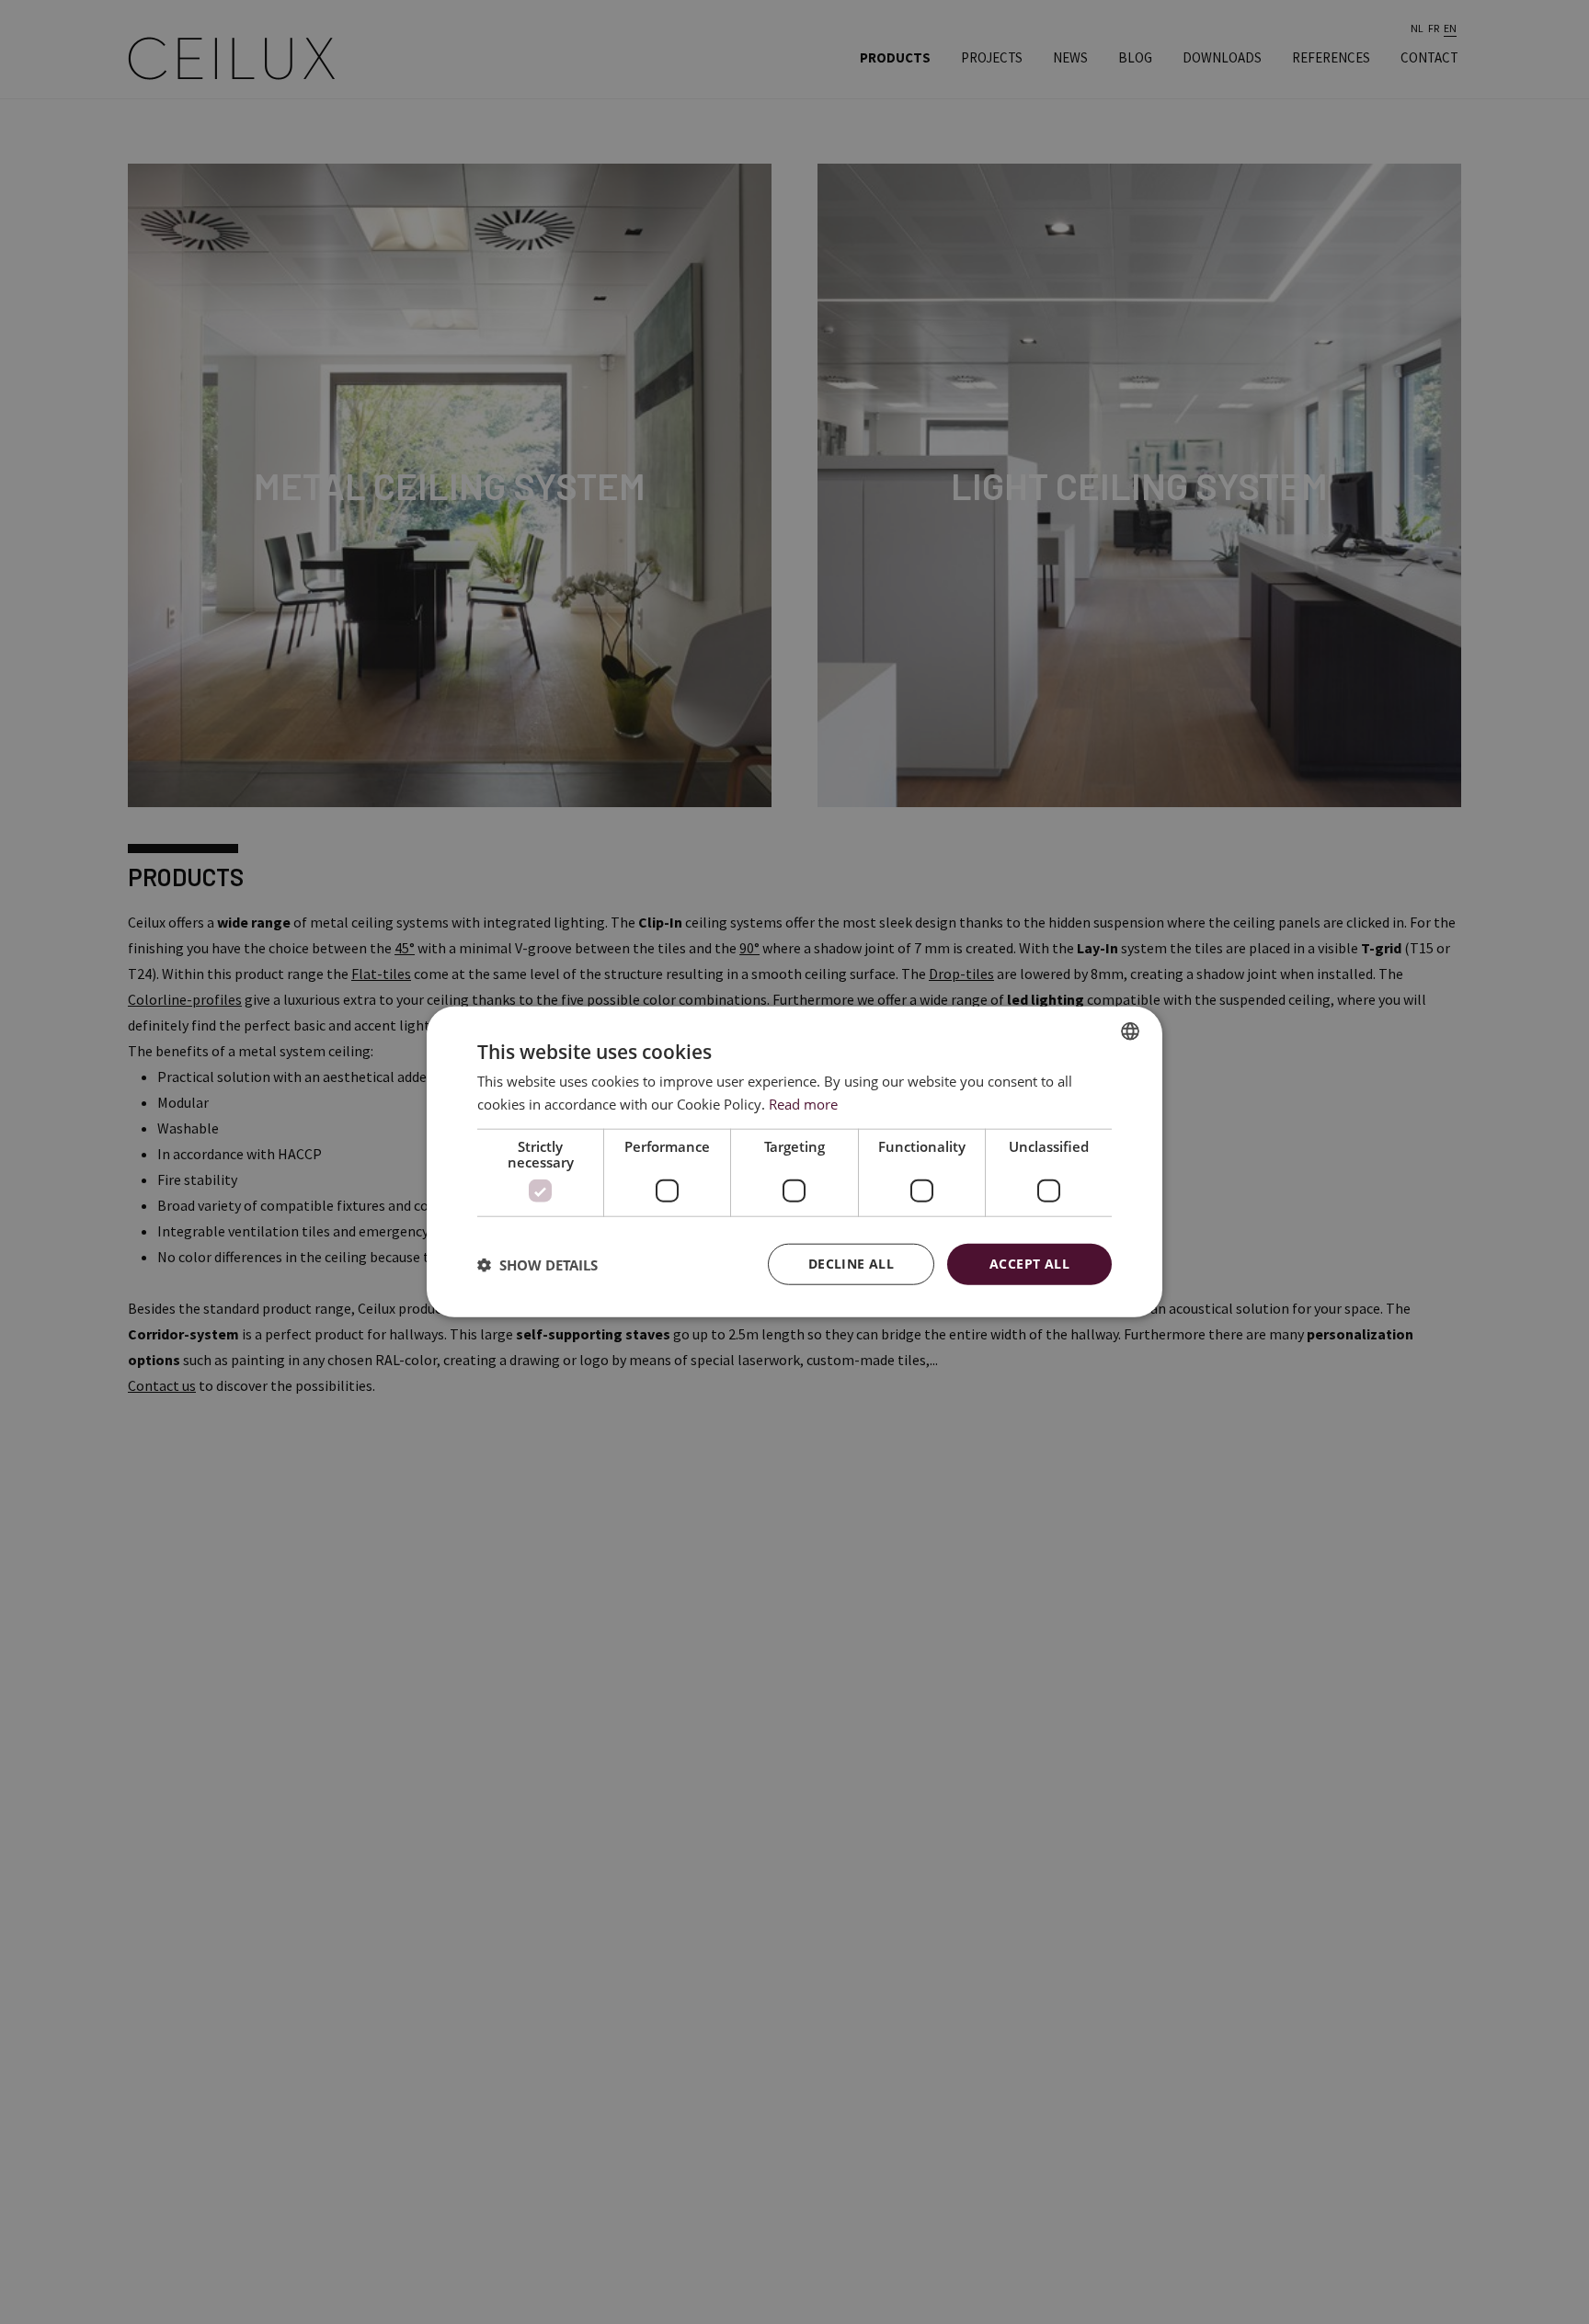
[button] (537, 1265)
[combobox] (1130, 1031)
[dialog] (794, 1162)
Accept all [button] (1029, 1265)
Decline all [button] (851, 1265)
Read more (803, 1104)
